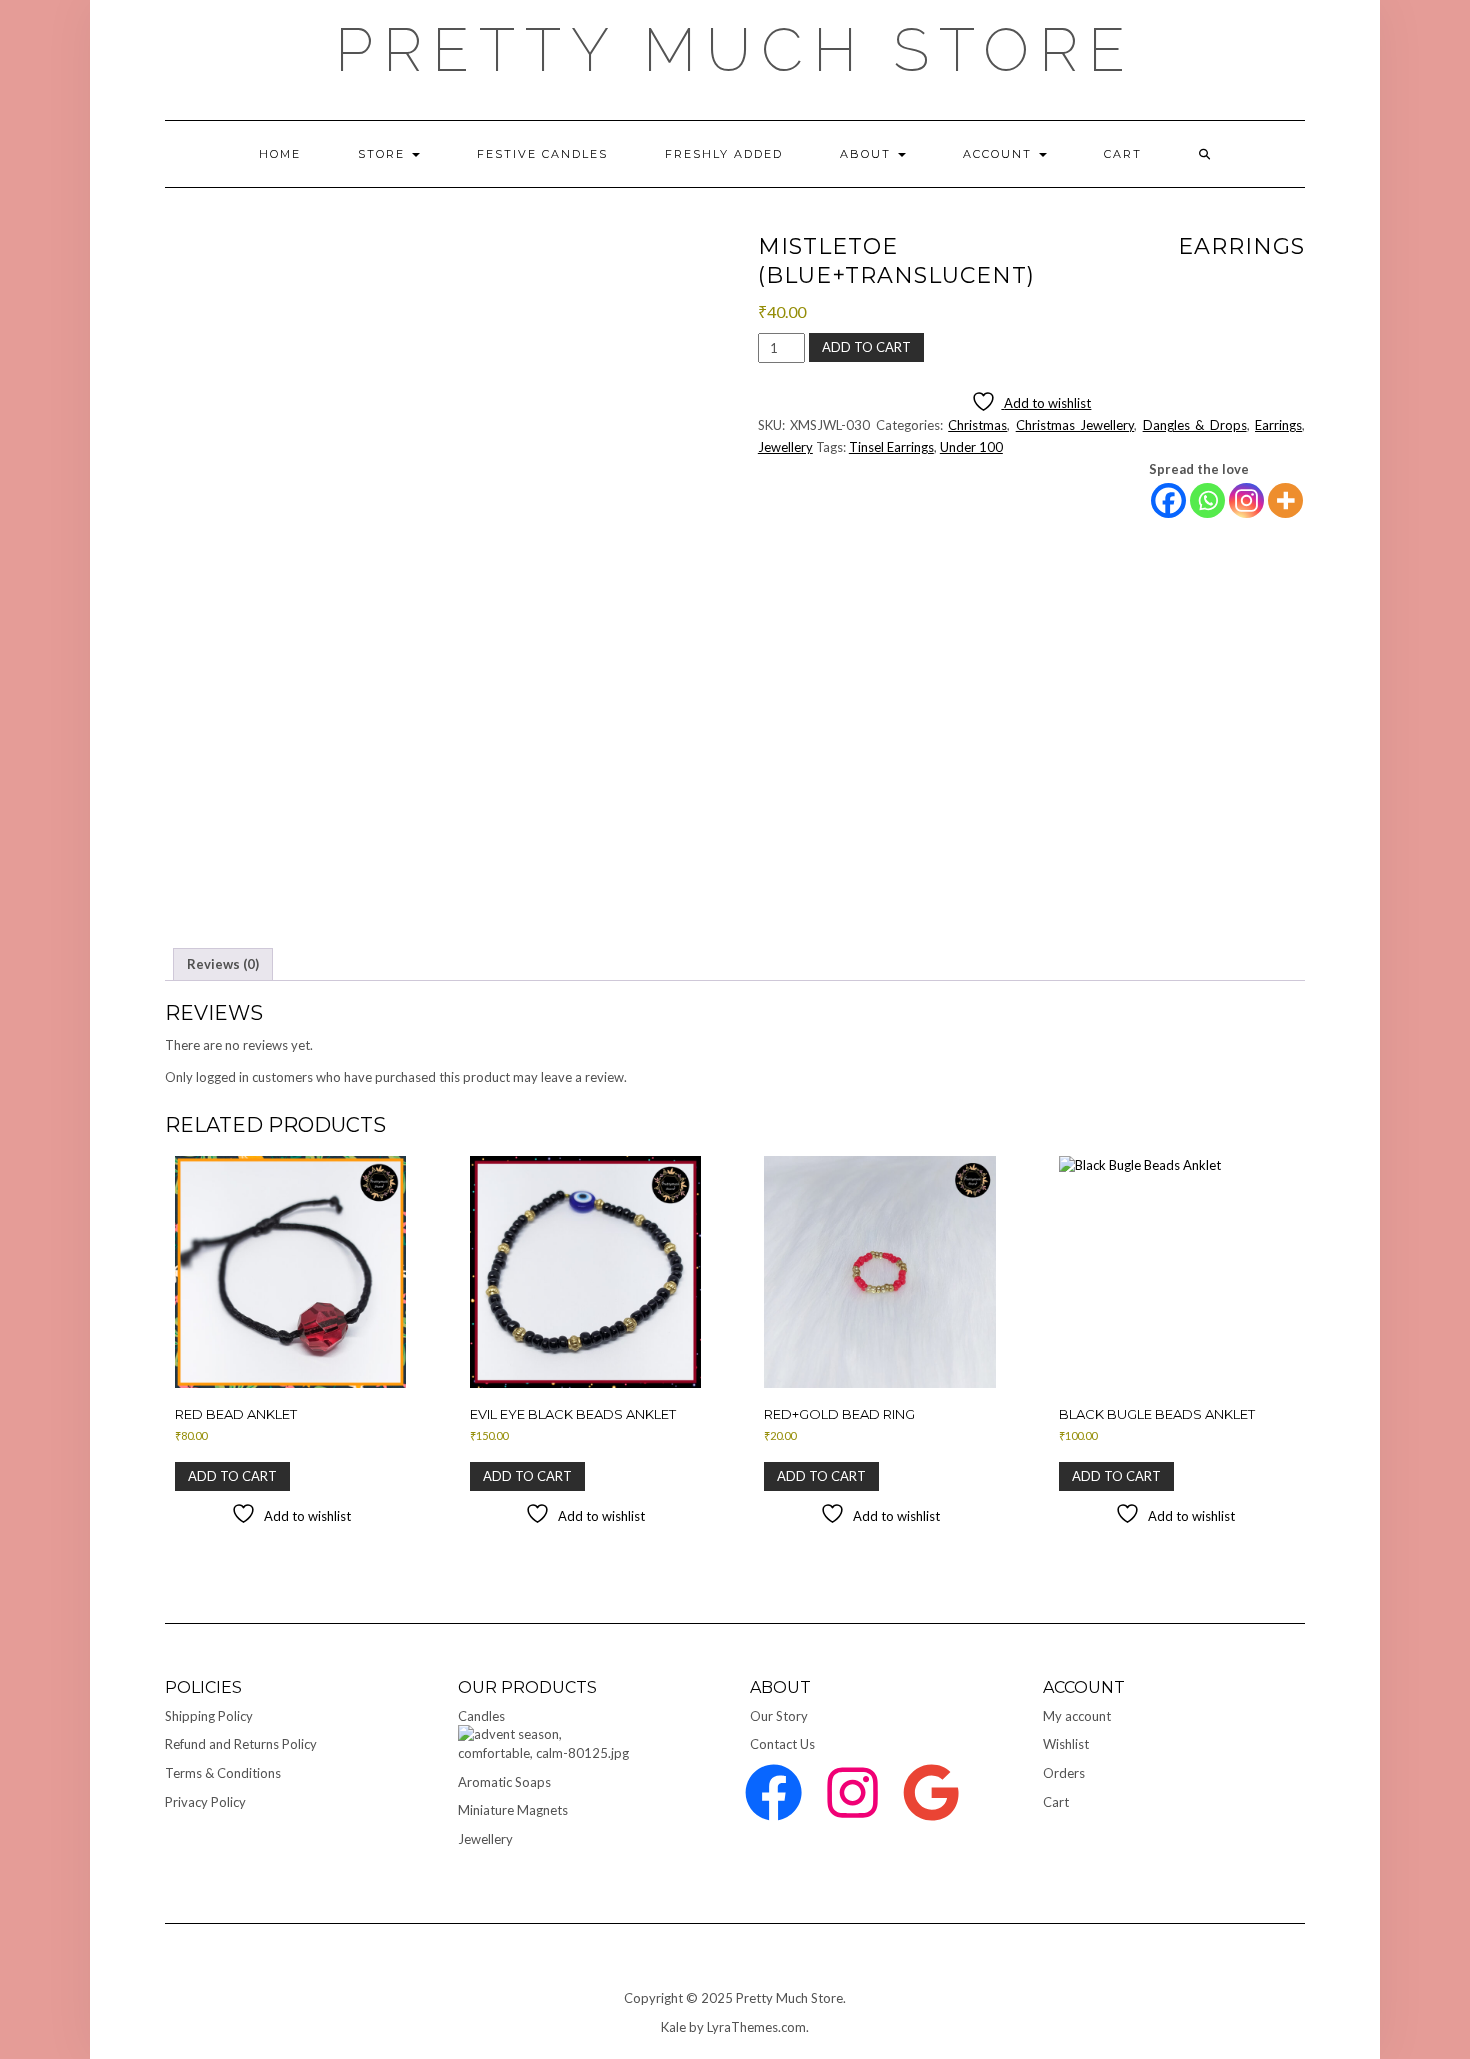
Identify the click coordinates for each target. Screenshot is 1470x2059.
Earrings (1278, 425)
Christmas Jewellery (1075, 425)
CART (1123, 154)
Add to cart (866, 347)
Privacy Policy (205, 1802)
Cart (1056, 1802)
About (868, 154)
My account (1077, 1716)
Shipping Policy (209, 1716)
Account (1000, 154)
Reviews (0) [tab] (223, 964)
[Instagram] (1246, 500)
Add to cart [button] (232, 1476)
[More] (1285, 500)
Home (280, 154)
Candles (481, 1716)
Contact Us (782, 1744)
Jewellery (785, 447)
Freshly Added (724, 154)
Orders (1064, 1773)
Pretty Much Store (735, 50)
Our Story (779, 1716)
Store (384, 154)
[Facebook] (1168, 500)
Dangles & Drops (1195, 425)
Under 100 (971, 447)
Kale (673, 2027)
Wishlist (1066, 1744)
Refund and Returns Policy (241, 1744)
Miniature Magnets (513, 1810)
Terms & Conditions (223, 1773)
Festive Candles (542, 154)
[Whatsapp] (1207, 500)
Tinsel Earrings (891, 447)
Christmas (977, 425)
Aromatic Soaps (504, 1782)
